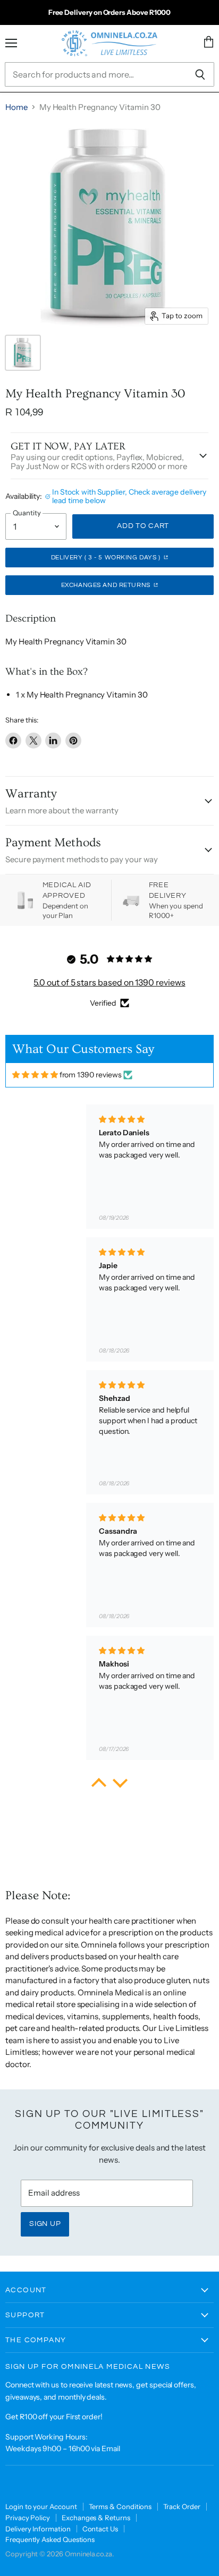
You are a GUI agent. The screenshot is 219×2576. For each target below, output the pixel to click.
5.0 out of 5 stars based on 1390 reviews (109, 982)
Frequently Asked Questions (50, 2539)
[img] (35, 1075)
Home (16, 107)
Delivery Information (38, 2529)
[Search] (200, 74)
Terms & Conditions (120, 2506)
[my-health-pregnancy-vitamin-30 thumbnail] (23, 353)
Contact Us (100, 2529)
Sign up (45, 2224)
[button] (99, 1786)
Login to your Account (41, 2506)
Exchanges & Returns (96, 2518)
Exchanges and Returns (107, 585)
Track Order (182, 2506)
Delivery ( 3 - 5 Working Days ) (107, 558)
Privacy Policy (28, 2518)
